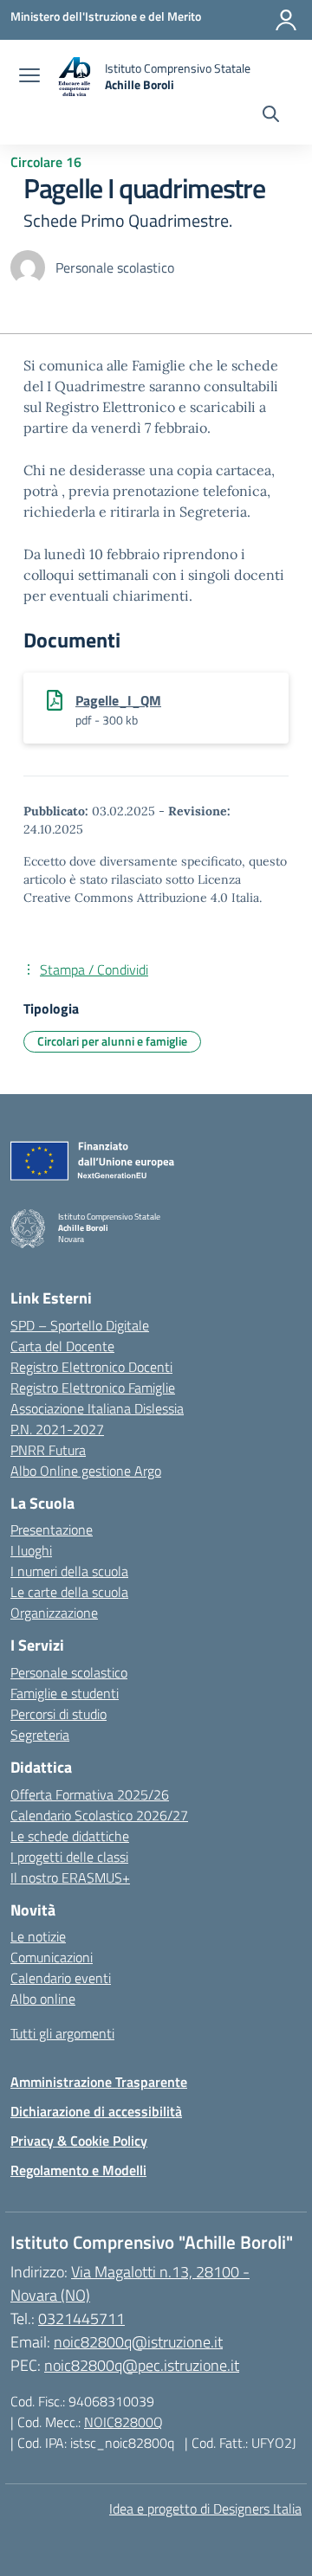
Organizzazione (54, 1613)
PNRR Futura (48, 1450)
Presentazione (52, 1529)
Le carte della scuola (69, 1592)
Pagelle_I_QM (118, 700)
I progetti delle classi (69, 1857)
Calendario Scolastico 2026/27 (99, 1815)
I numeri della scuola (69, 1571)
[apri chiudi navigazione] (29, 77)
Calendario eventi (61, 1978)
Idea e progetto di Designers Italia (205, 2508)
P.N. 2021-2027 (57, 1429)
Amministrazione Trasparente (99, 2082)
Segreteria (40, 1735)
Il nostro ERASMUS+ (70, 1877)
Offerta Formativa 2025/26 (90, 1794)
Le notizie (38, 1936)
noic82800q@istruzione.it (138, 2342)
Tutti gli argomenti (62, 2033)
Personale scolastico (69, 1672)
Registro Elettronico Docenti (91, 1367)
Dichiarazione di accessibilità (96, 2111)
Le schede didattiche (70, 1836)
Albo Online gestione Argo (86, 1471)
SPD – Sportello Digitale (80, 1325)
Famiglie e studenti (65, 1693)
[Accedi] (286, 20)
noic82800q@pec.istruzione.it (142, 2365)
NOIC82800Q (123, 2422)
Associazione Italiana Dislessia (97, 1408)
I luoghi (31, 1550)
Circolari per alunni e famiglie (112, 1041)
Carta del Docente (62, 1346)
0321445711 (81, 2318)
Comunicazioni (52, 1957)
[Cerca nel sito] (271, 116)
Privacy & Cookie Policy (79, 2141)
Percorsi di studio (58, 1714)
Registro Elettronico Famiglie (93, 1388)
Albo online (43, 1999)
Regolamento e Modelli (78, 2170)
